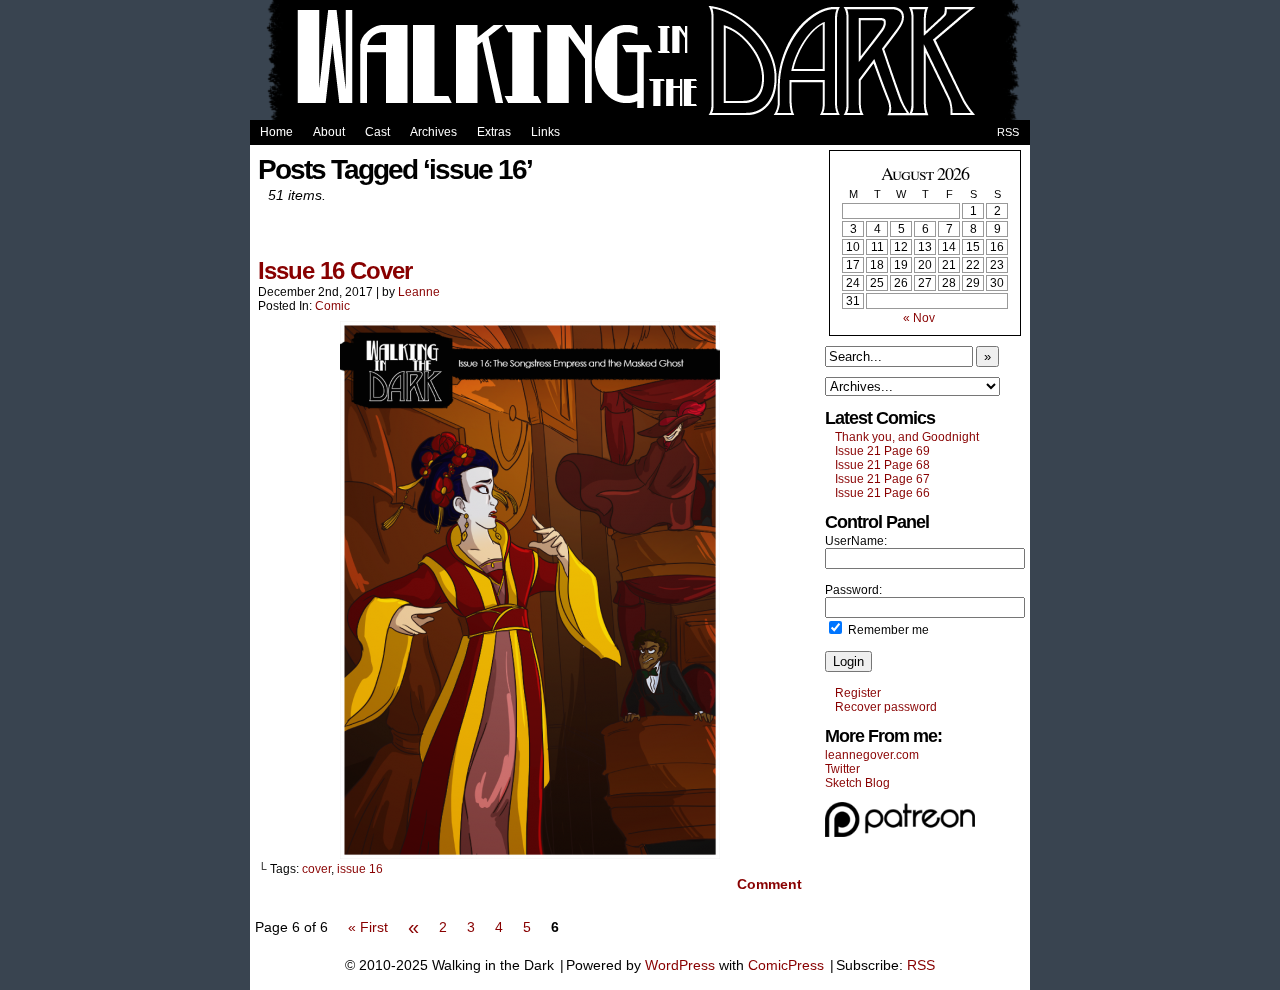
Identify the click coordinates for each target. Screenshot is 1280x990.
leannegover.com (872, 755)
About (329, 132)
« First (368, 927)
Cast (377, 132)
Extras (494, 132)
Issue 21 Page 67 (882, 479)
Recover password (886, 707)
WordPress (680, 965)
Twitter (842, 769)
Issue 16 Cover (335, 270)
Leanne (419, 292)
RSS (1008, 132)
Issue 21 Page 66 (882, 493)
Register (858, 693)
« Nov (919, 318)
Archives (433, 132)
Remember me (887, 630)
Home (276, 132)
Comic (332, 306)
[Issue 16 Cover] (530, 854)
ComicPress (786, 965)
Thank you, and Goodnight (907, 437)
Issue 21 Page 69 (882, 451)
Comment (767, 884)
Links (545, 132)
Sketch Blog (857, 783)
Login (848, 661)
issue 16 (360, 869)
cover (316, 869)
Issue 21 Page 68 (882, 465)
